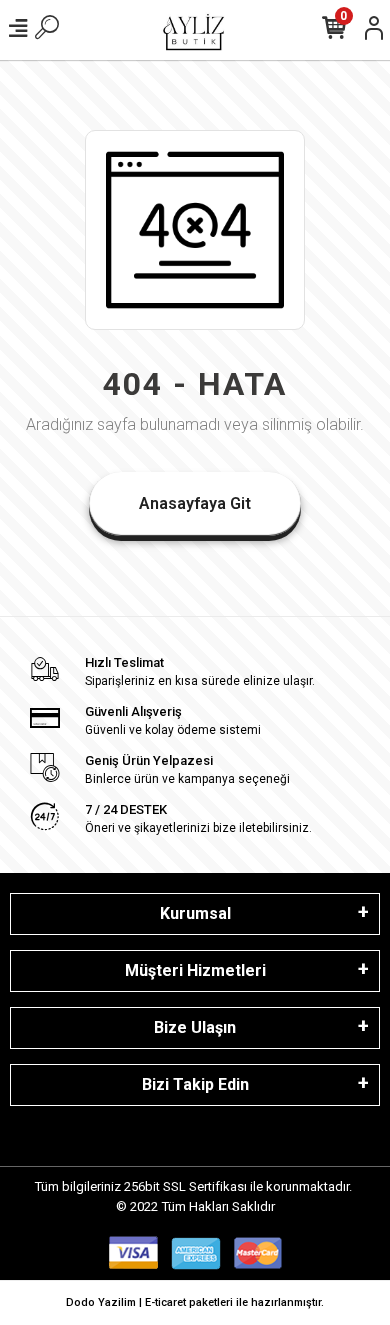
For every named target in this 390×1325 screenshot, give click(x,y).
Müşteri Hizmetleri (195, 970)
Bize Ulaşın (195, 1027)
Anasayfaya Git (195, 503)
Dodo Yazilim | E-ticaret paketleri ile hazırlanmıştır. (195, 1302)
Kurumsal (195, 913)
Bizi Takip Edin (195, 1084)
